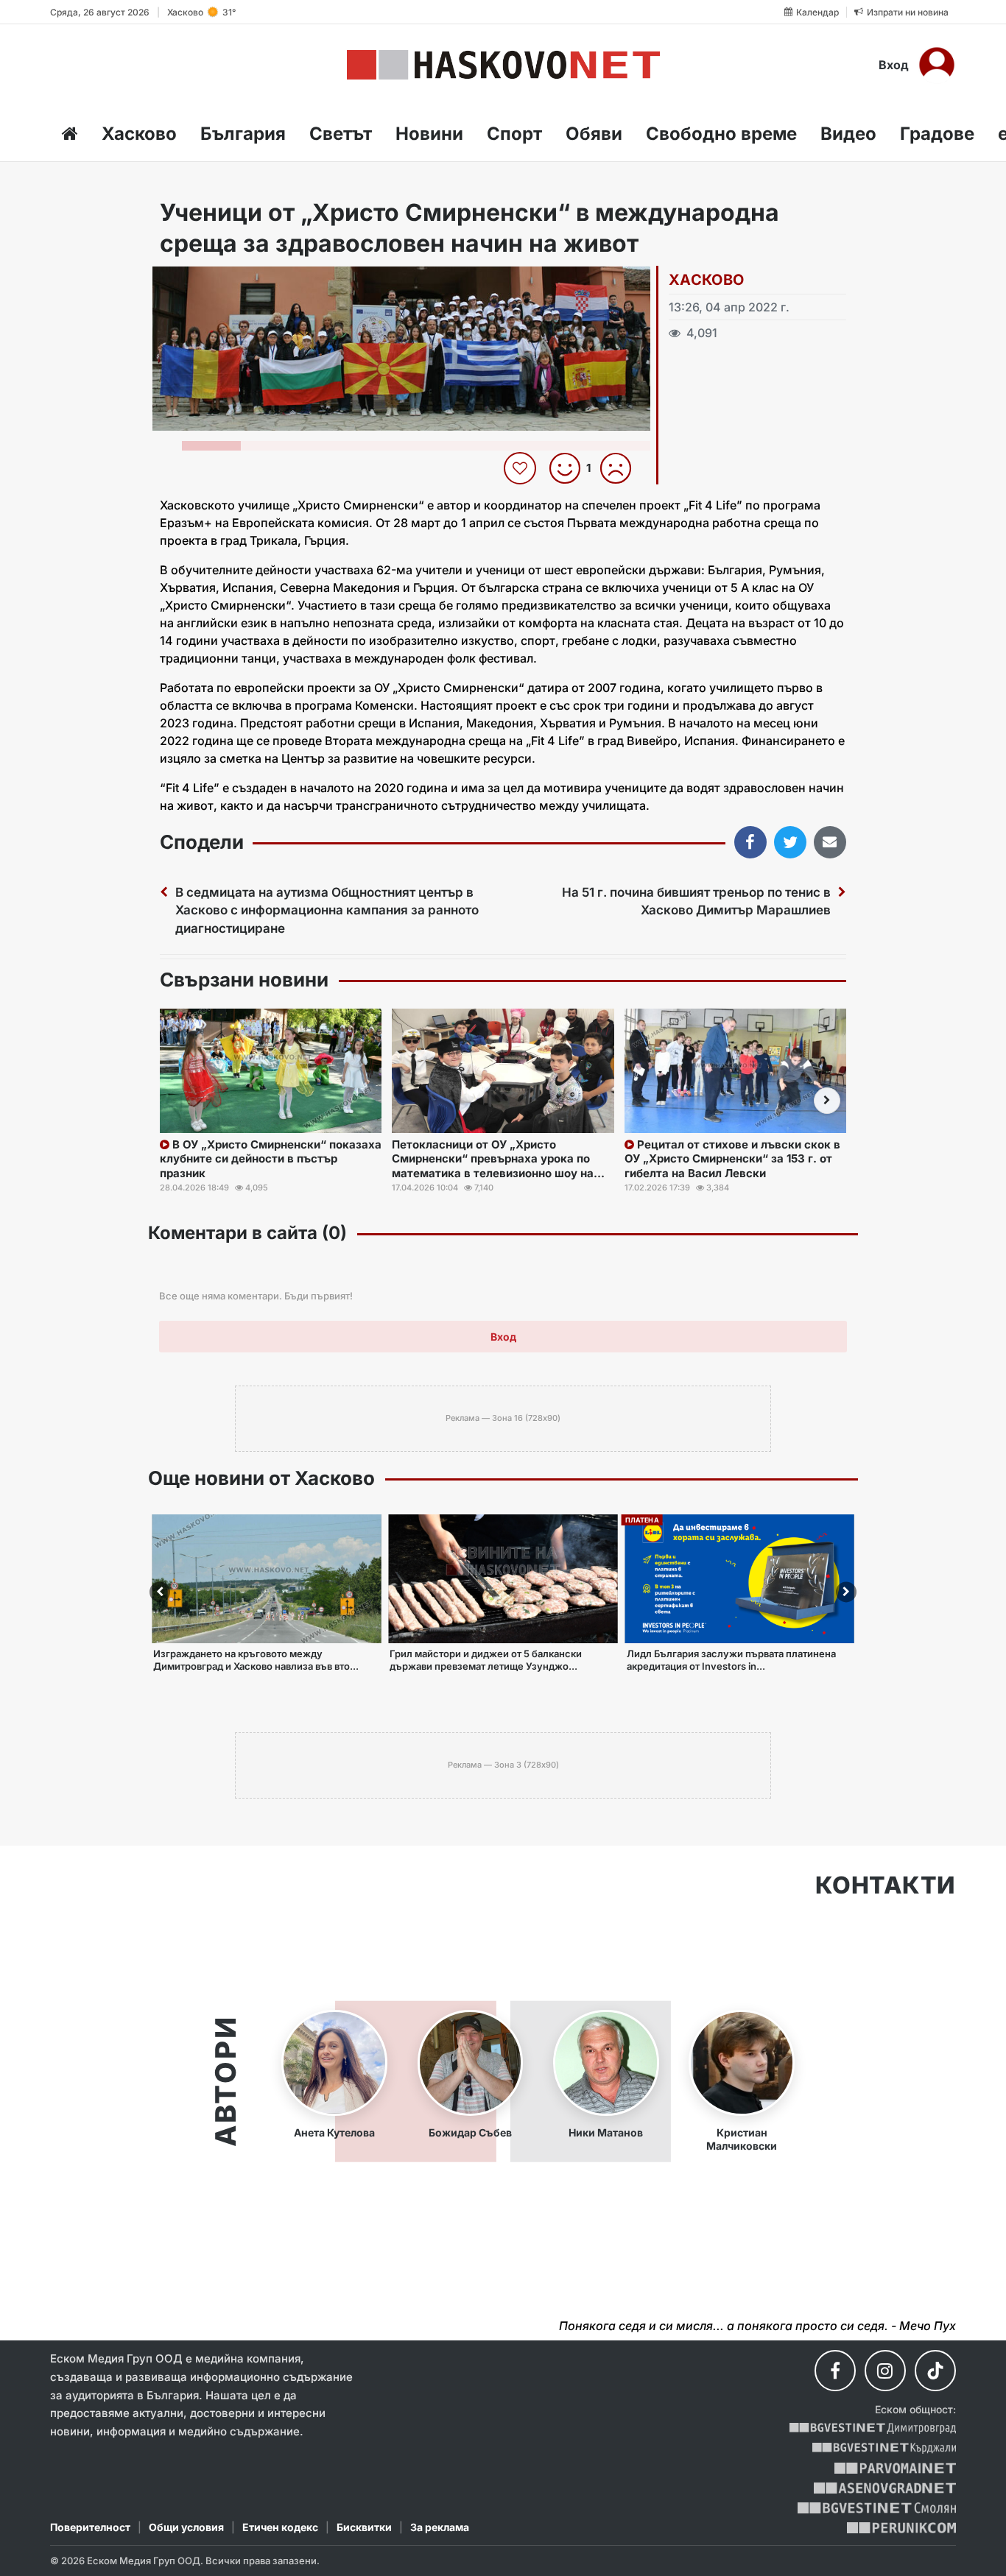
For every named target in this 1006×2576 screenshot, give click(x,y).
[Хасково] (503, 65)
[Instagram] (885, 2371)
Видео (848, 134)
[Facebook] (835, 2371)
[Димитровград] (873, 2428)
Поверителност (90, 2527)
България (243, 134)
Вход (894, 65)
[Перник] (901, 2528)
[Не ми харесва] (621, 468)
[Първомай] (895, 2468)
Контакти (886, 1885)
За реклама (440, 2527)
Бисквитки (364, 2527)
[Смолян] (877, 2508)
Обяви (594, 134)
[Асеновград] (885, 2488)
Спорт (514, 134)
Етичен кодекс (280, 2527)
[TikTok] (935, 2371)
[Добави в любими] (522, 468)
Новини (429, 134)
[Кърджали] (884, 2448)
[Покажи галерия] (634, 308)
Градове (937, 134)
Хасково (139, 134)
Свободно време (721, 134)
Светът (341, 134)
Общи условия (186, 2527)
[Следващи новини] (827, 1101)
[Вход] (937, 65)
